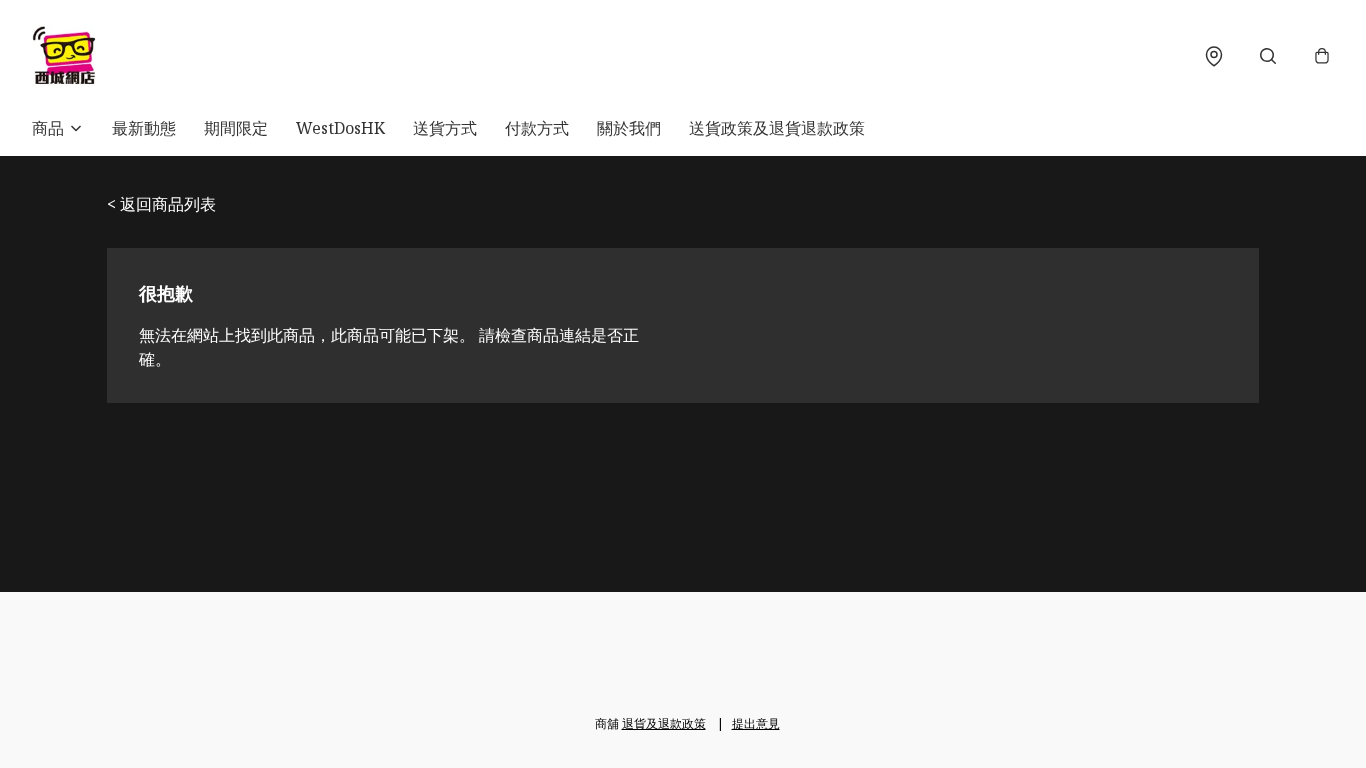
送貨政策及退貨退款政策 (777, 128)
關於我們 (629, 128)
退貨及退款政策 (664, 723)
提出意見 (756, 723)
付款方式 (537, 128)
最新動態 (144, 128)
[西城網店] (64, 56)
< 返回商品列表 (161, 204)
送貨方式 (445, 128)
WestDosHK (340, 128)
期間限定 (236, 128)
